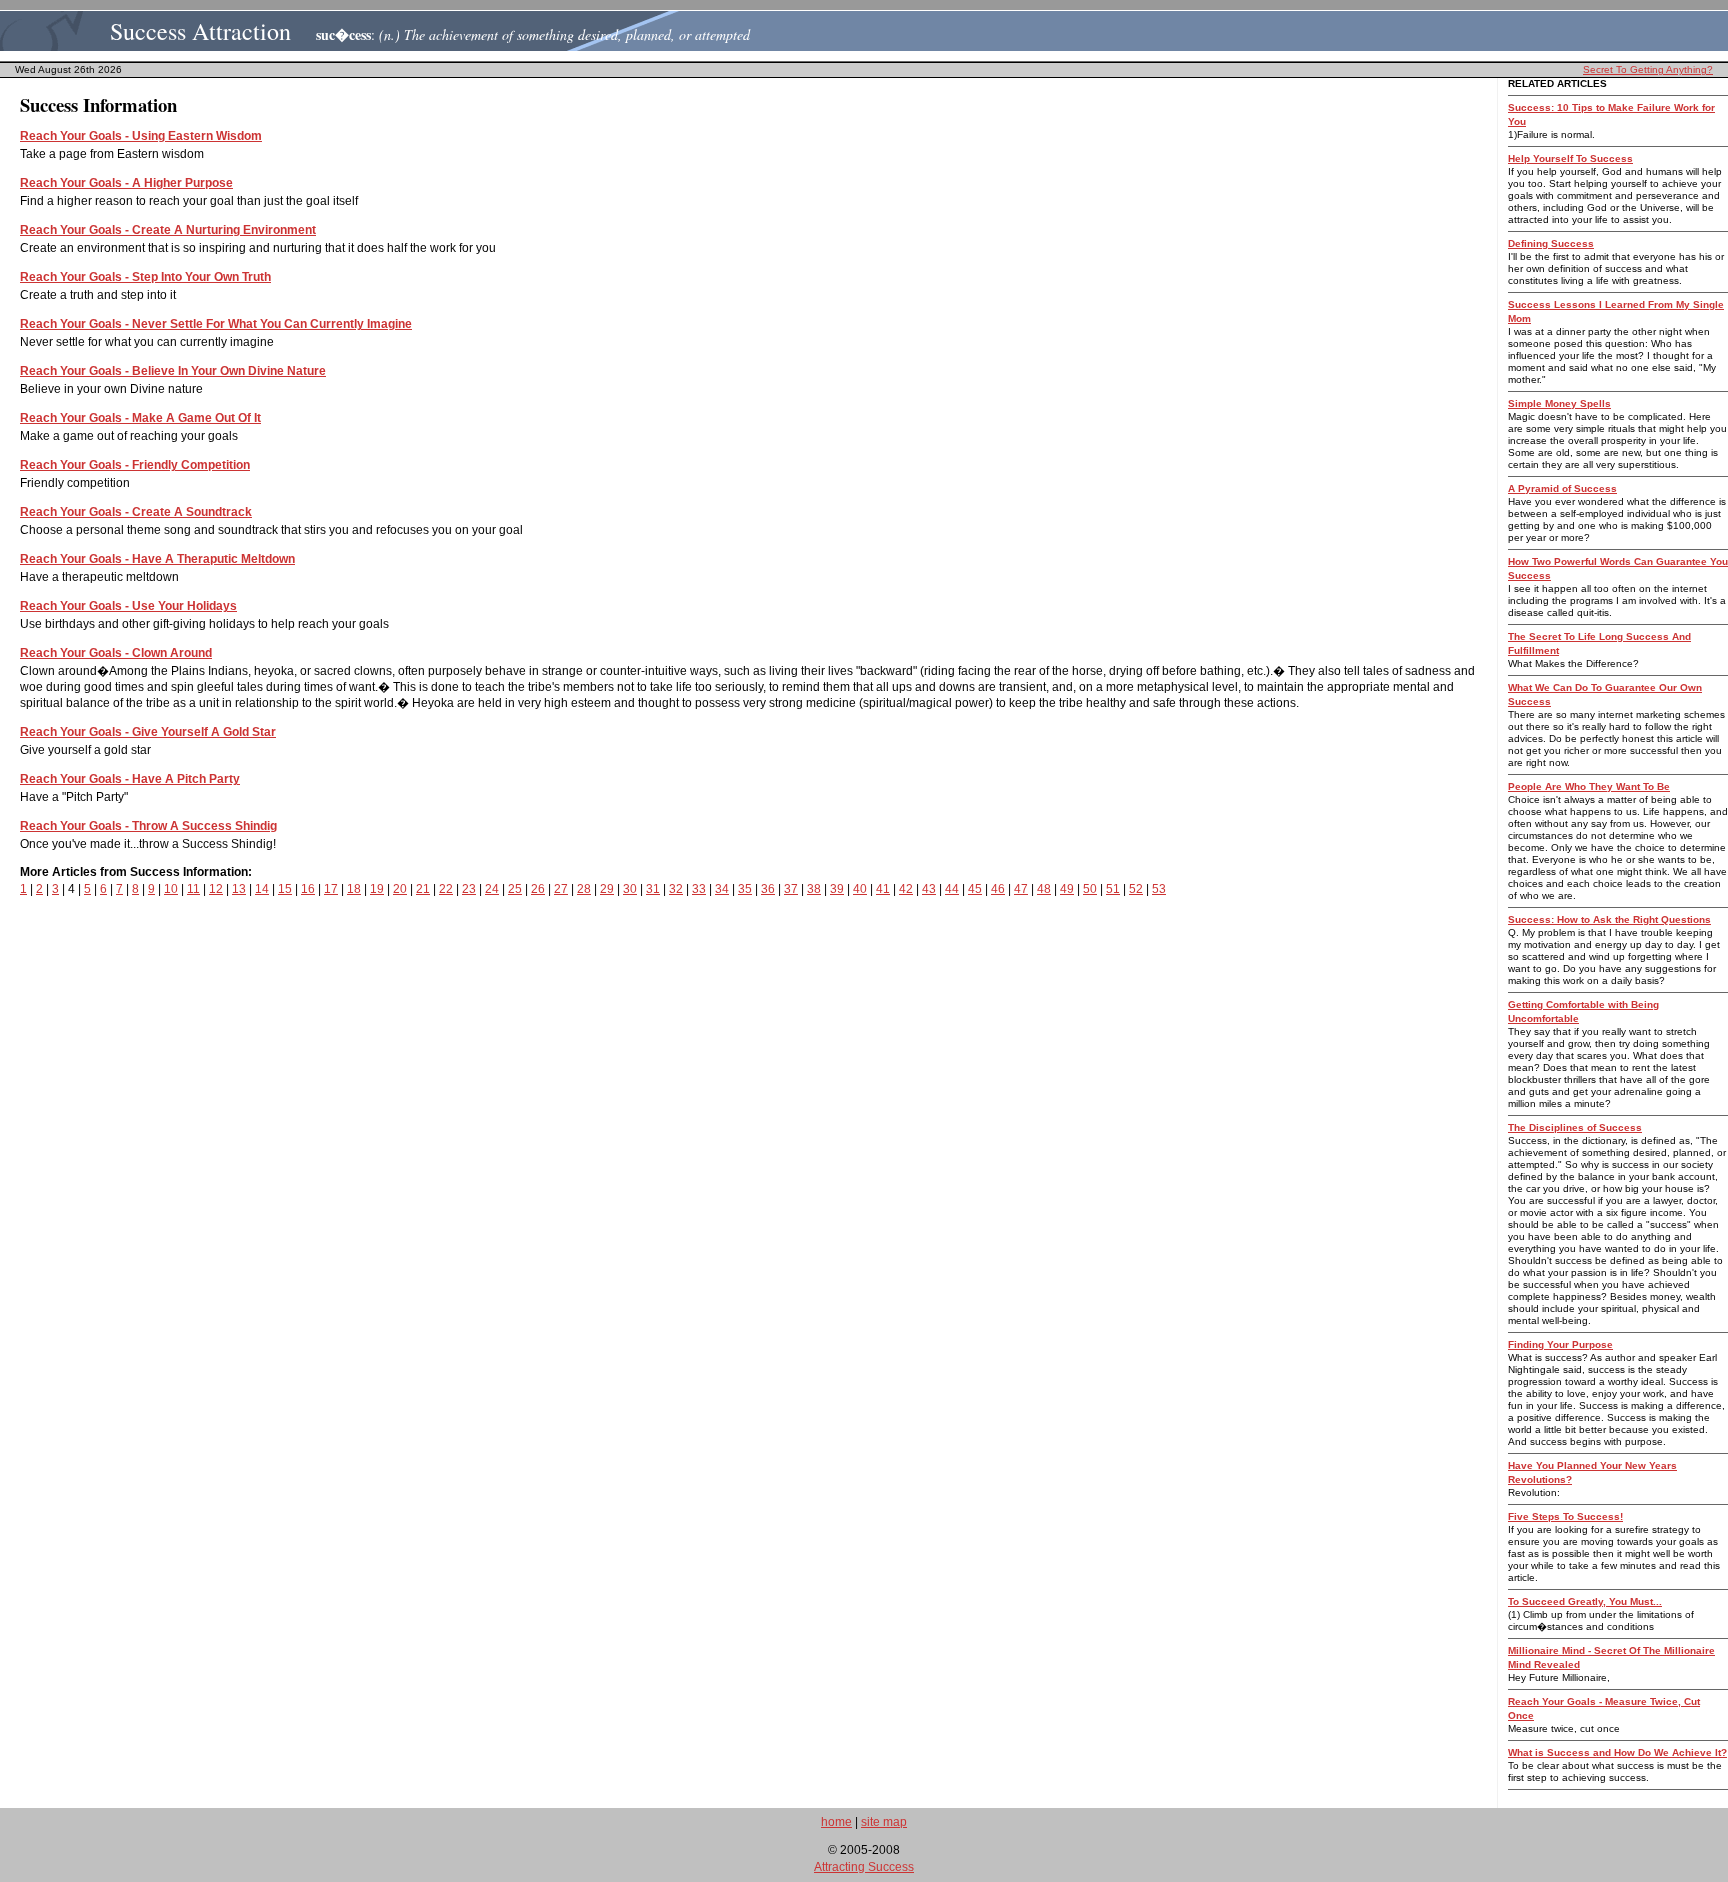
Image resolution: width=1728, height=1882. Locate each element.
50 (1090, 889)
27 (561, 889)
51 (1113, 889)
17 (331, 889)
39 (837, 889)
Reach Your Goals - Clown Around (116, 653)
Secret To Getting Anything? (1648, 69)
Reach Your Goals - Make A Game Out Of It (140, 418)
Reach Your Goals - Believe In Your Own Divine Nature (173, 371)
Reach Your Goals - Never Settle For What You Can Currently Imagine (216, 324)
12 (216, 889)
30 (630, 889)
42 (906, 889)
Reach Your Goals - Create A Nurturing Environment (168, 230)
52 (1136, 889)
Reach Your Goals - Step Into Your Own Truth (145, 277)
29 (607, 889)
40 (860, 889)
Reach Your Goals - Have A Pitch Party (130, 779)
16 (308, 889)
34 (722, 889)
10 (171, 889)
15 (285, 889)
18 (354, 889)
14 (262, 889)
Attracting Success (864, 1867)
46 (998, 889)
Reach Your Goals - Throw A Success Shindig (148, 826)
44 (952, 889)
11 (193, 889)
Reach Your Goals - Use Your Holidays (128, 606)
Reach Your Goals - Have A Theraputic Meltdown (157, 559)
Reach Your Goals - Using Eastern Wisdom (141, 136)
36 (768, 889)
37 (791, 889)
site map (884, 1822)
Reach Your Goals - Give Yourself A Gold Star (148, 732)
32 (676, 889)
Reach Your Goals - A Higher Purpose (126, 183)
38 (814, 889)
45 (975, 889)
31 (653, 889)
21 (423, 889)
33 (699, 889)
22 (446, 889)
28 (584, 889)
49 (1067, 889)
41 (883, 889)
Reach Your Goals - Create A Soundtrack (136, 512)
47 (1021, 889)
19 (377, 889)
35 (745, 889)
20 (400, 889)
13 (239, 889)
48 (1044, 889)
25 (515, 889)
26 (538, 889)
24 (492, 889)
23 (469, 889)
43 (929, 889)
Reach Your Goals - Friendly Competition (135, 465)
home (836, 1822)
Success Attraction (200, 31)
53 (1159, 889)
